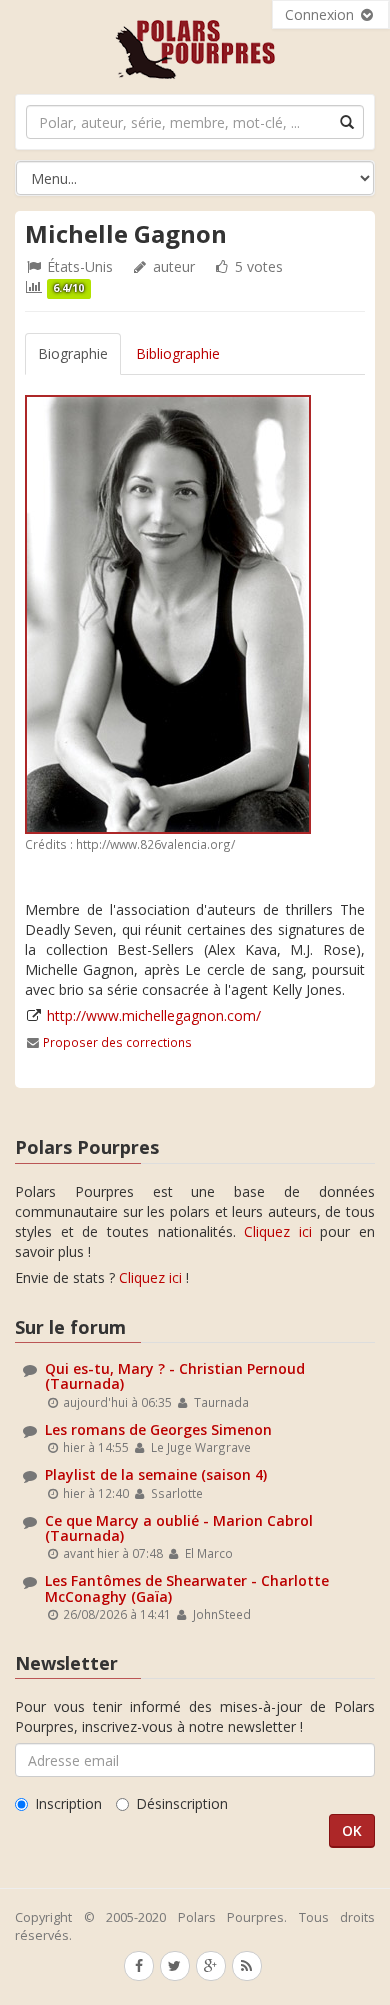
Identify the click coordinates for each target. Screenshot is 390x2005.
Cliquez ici (278, 1231)
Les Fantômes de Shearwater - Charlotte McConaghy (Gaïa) (187, 1588)
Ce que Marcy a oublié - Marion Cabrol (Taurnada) (179, 1528)
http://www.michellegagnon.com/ (154, 1015)
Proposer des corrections (117, 1042)
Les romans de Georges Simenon (158, 1429)
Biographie (73, 353)
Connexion (321, 14)
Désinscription (182, 1803)
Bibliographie (178, 353)
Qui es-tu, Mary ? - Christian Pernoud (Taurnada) (175, 1376)
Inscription (68, 1803)
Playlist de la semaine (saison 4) (156, 1474)
